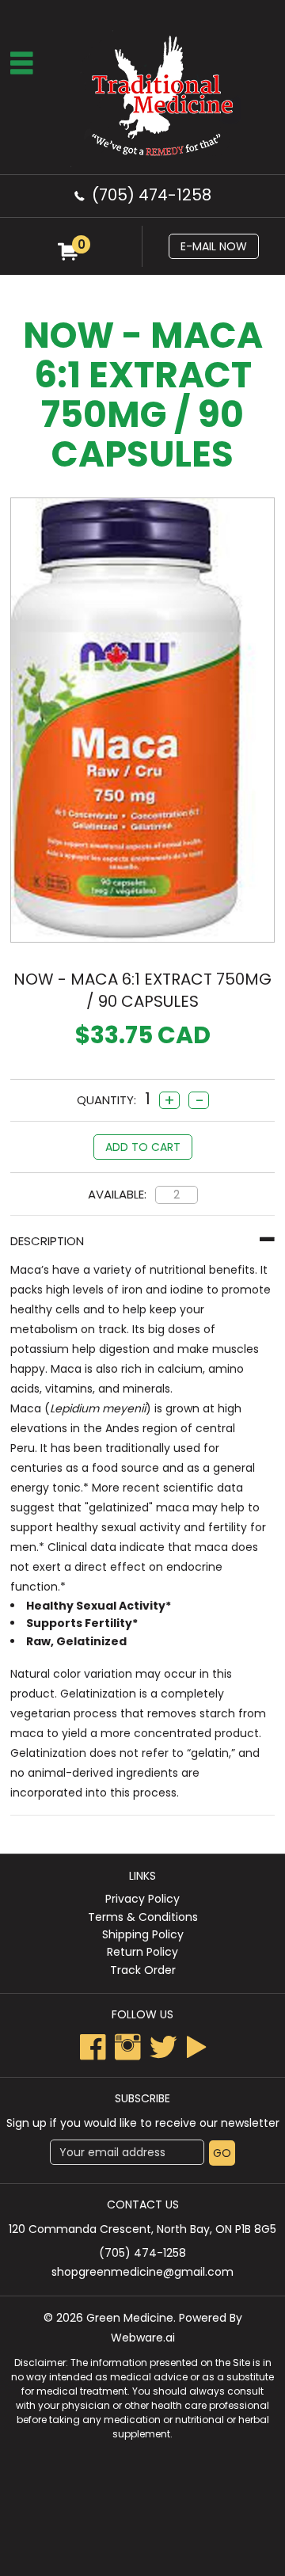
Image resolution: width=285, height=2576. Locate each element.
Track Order (143, 1970)
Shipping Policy (143, 1934)
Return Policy (142, 1952)
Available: (117, 1194)
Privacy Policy (142, 1899)
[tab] (142, 1241)
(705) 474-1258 (152, 195)
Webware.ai (143, 2338)
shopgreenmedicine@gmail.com (142, 2272)
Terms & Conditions (143, 1917)
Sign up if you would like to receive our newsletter (143, 2123)
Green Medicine (130, 2318)
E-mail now (214, 246)
